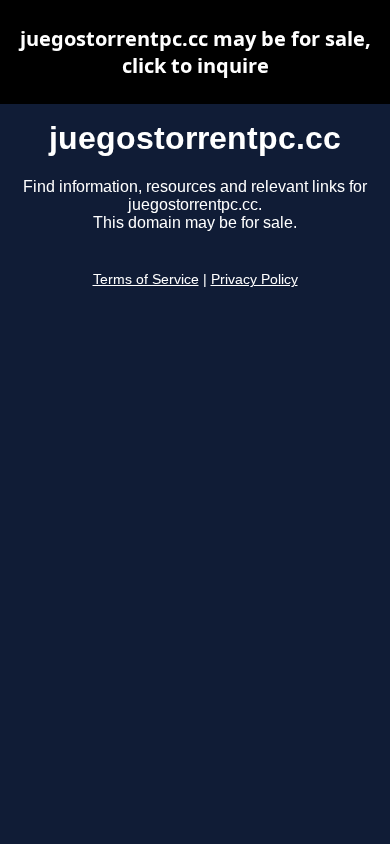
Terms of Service (146, 279)
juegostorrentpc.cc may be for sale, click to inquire (195, 52)
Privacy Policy (254, 279)
